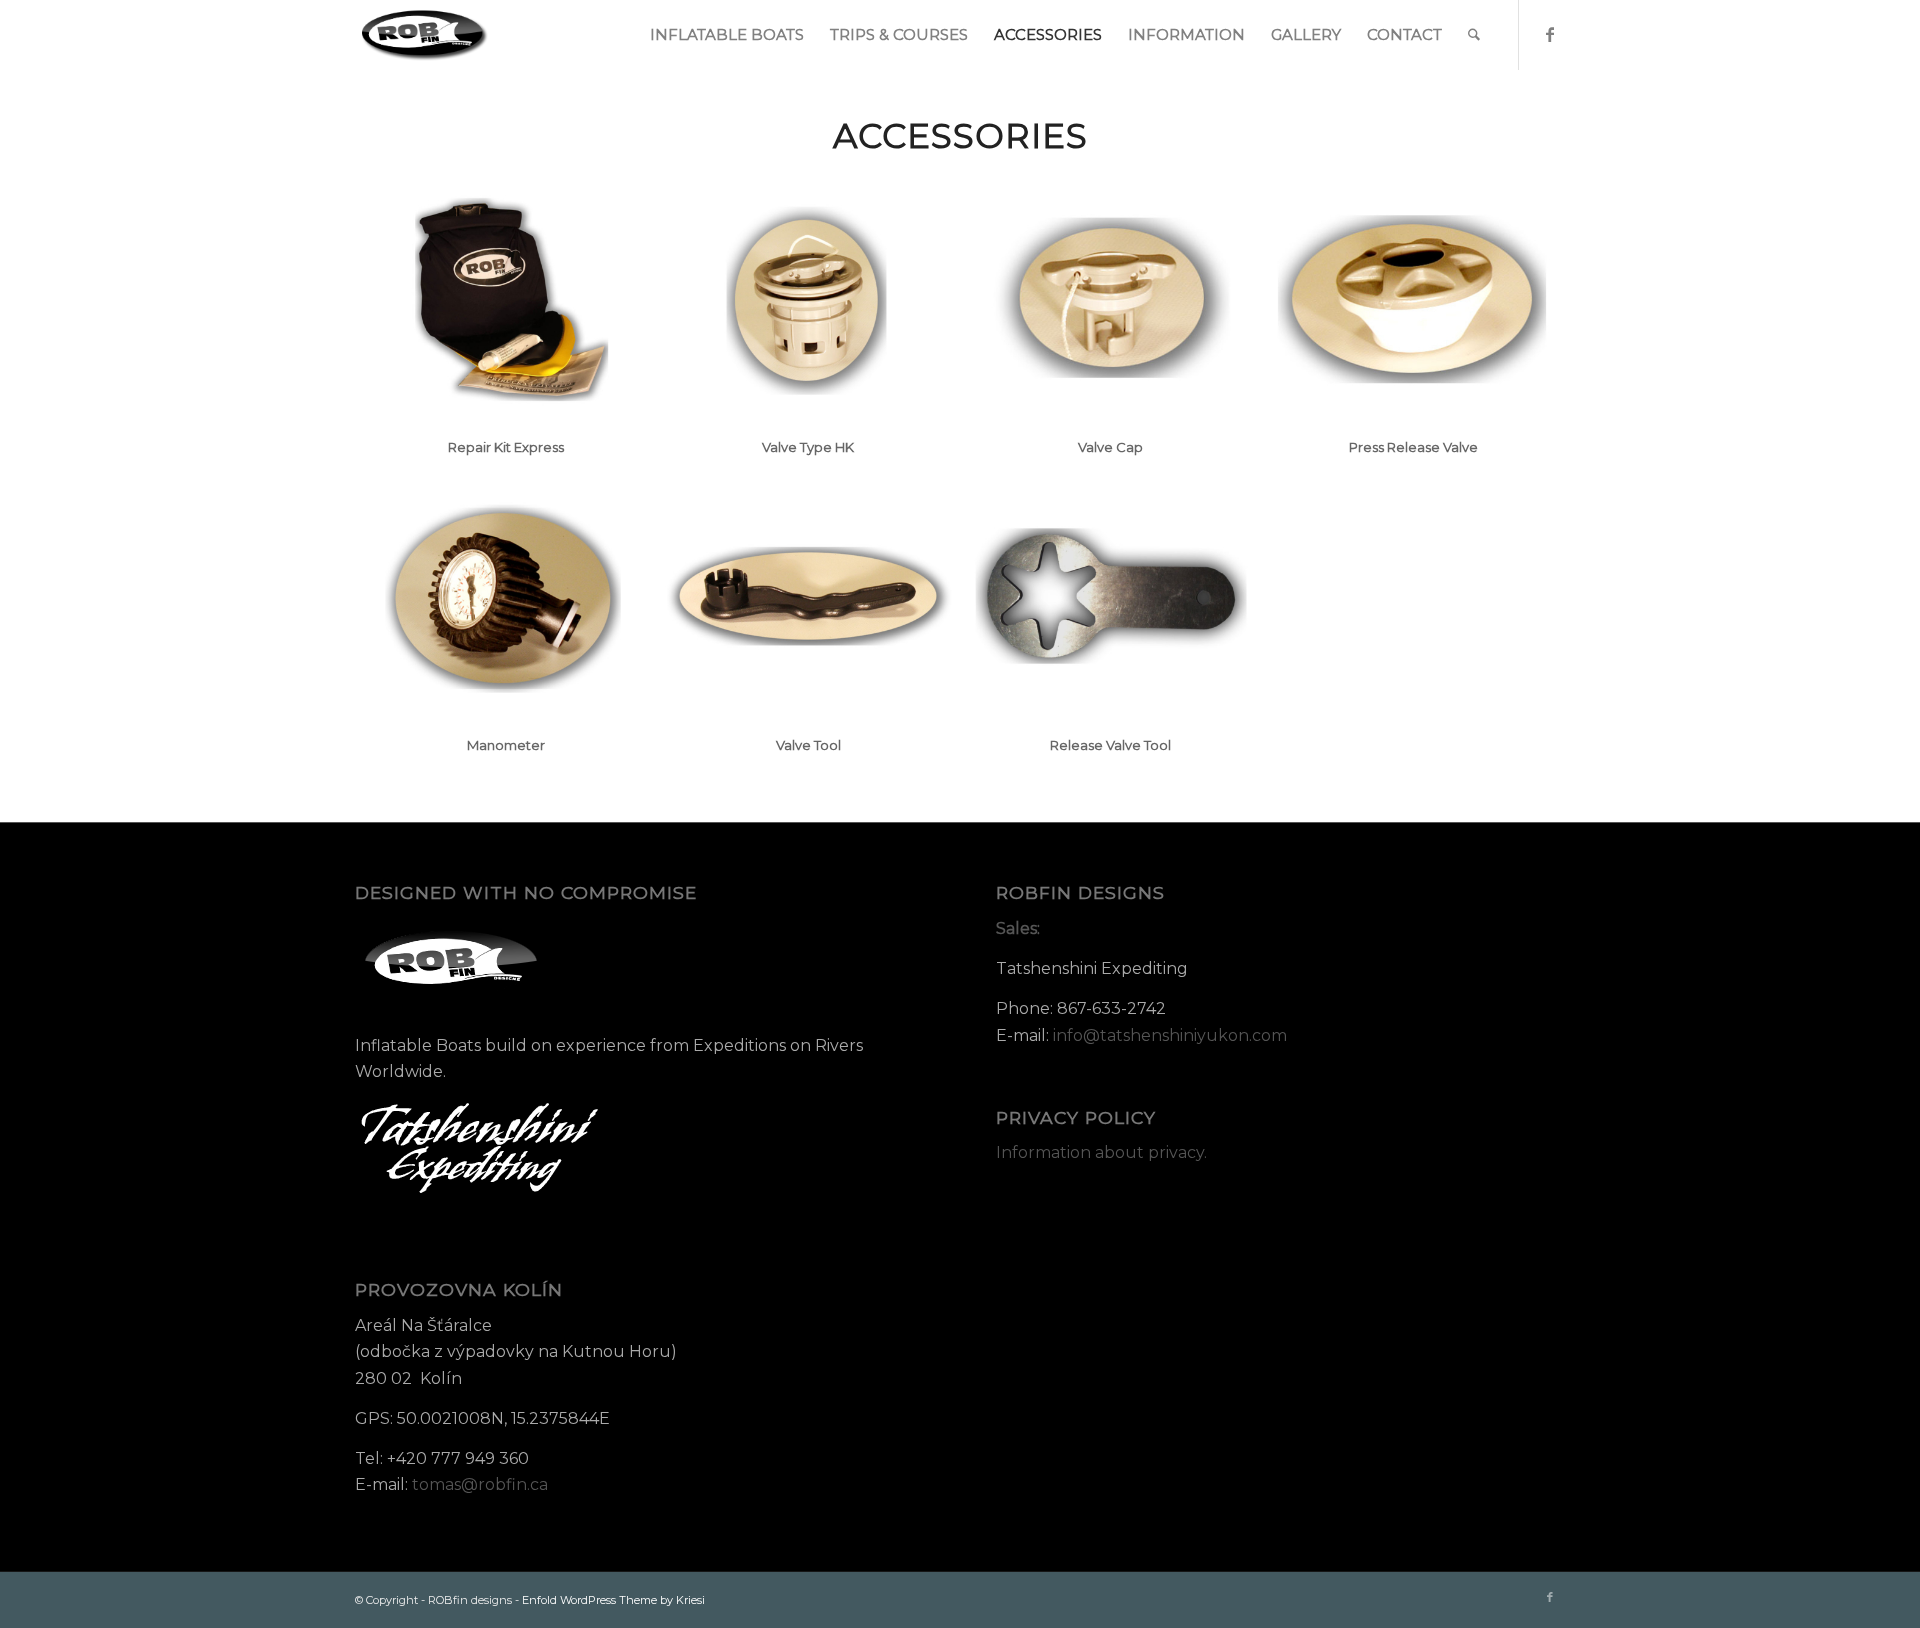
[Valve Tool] (809, 596)
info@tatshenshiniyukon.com (1170, 1035)
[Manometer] (506, 596)
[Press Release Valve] (1414, 298)
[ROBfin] (425, 35)
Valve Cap (1110, 447)
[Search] (1474, 35)
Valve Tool (808, 745)
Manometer (506, 745)
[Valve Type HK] (809, 298)
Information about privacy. (1101, 1152)
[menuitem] (727, 35)
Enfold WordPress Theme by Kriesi (613, 1600)
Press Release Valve (1413, 447)
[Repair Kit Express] (506, 298)
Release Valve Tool (1110, 745)
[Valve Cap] (1111, 298)
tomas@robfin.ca (480, 1484)
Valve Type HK (808, 447)
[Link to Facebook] (1550, 34)
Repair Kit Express (506, 447)
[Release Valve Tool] (1111, 596)
